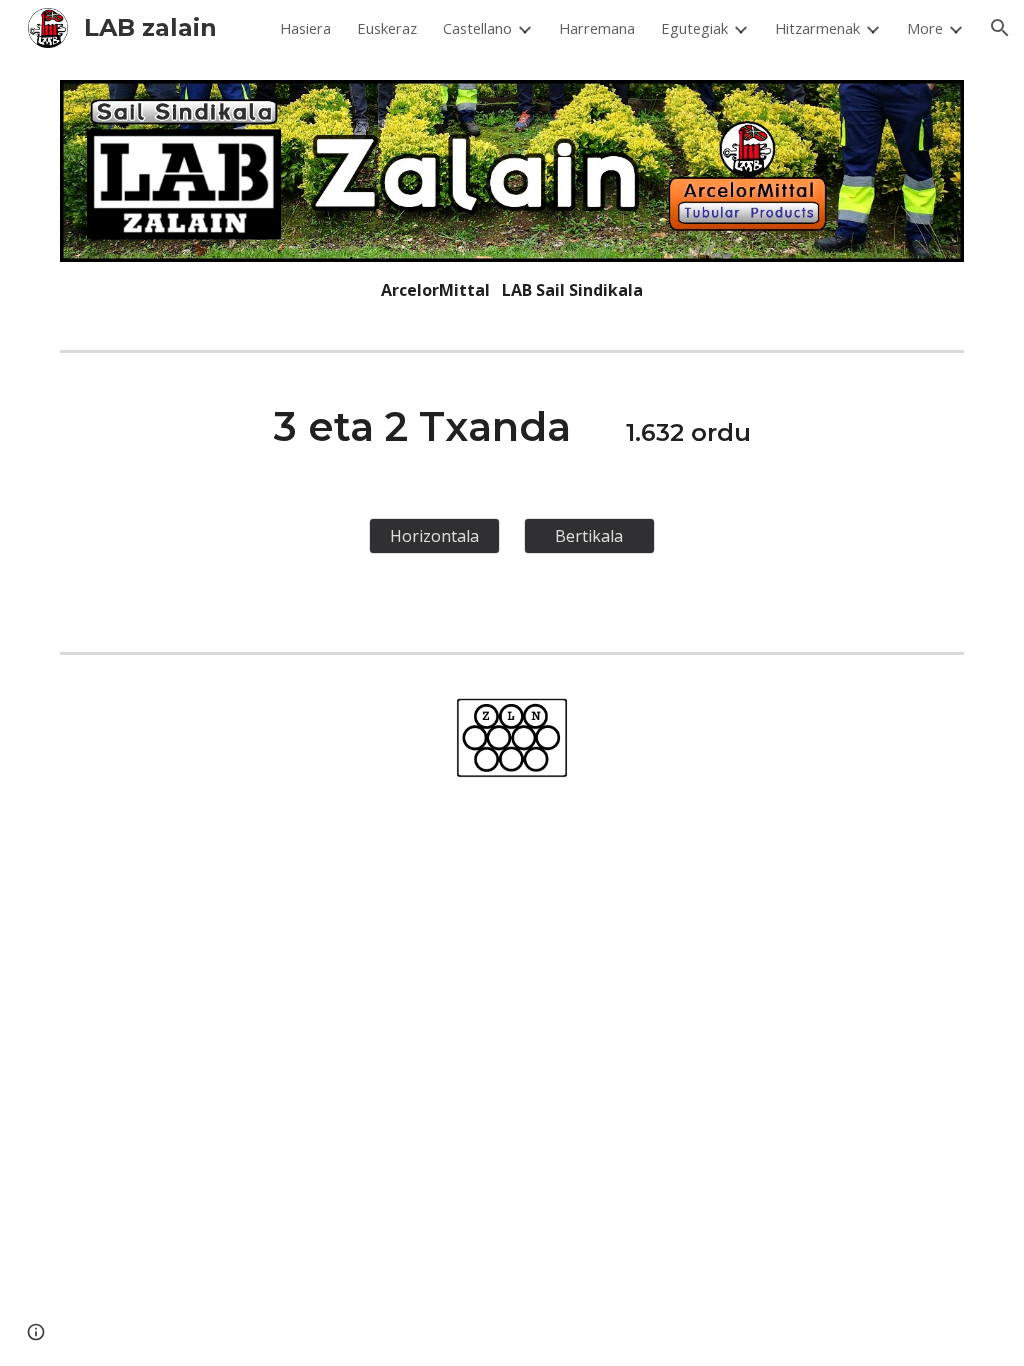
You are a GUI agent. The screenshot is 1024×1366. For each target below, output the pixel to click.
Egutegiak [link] (694, 28)
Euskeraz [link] (387, 28)
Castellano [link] (477, 28)
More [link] (925, 28)
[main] (512, 290)
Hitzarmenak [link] (817, 28)
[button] (1000, 28)
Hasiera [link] (305, 28)
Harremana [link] (597, 28)
